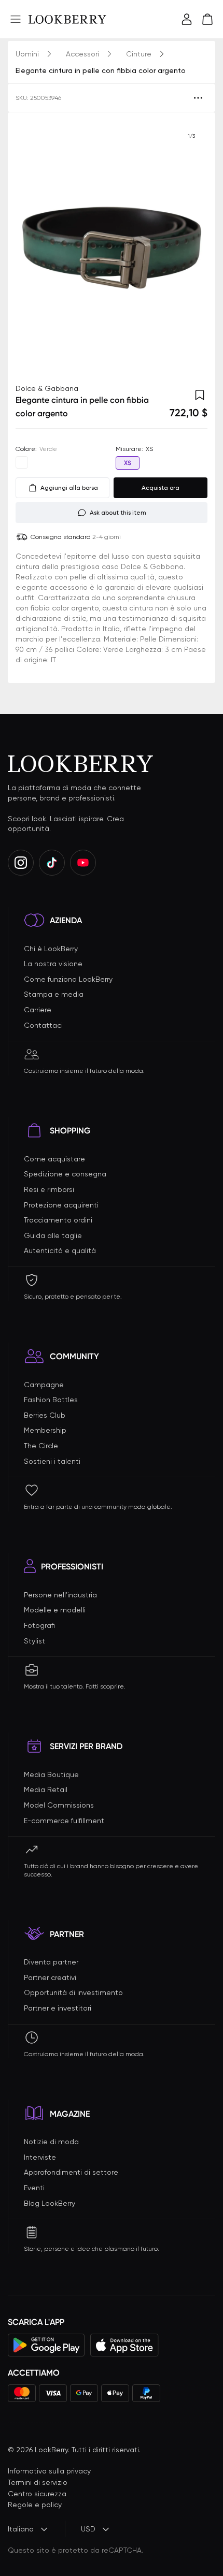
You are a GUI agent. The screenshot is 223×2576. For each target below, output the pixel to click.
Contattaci (43, 1025)
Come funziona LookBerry (68, 979)
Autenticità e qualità (60, 1250)
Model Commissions (59, 1805)
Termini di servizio (38, 2482)
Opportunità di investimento (73, 1992)
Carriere (38, 1010)
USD (88, 2529)
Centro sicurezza (37, 2494)
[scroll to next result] (191, 248)
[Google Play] (46, 2345)
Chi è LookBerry (51, 949)
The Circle (41, 1446)
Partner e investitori (58, 2008)
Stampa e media (54, 994)
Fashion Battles (51, 1400)
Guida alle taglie (53, 1235)
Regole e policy (35, 2505)
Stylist (34, 1641)
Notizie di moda (51, 2142)
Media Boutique (51, 1774)
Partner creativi (50, 1977)
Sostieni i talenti (52, 1461)
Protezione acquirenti (61, 1205)
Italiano (21, 2529)
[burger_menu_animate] (16, 19)
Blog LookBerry (50, 2203)
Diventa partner (51, 1962)
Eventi (34, 2188)
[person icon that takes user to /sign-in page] (187, 19)
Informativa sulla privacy (49, 2471)
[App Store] (124, 2345)
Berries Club (45, 1415)
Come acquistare (54, 1159)
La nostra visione (53, 964)
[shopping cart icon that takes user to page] (207, 19)
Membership (45, 1430)
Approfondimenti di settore (71, 2172)
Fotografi (39, 1625)
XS (128, 463)
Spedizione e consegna (65, 1174)
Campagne (44, 1385)
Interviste (40, 2157)
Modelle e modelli (55, 1610)
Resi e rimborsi (49, 1189)
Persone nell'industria (60, 1595)
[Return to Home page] (67, 19)
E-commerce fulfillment (64, 1821)
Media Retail (46, 1789)
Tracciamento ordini (58, 1220)
